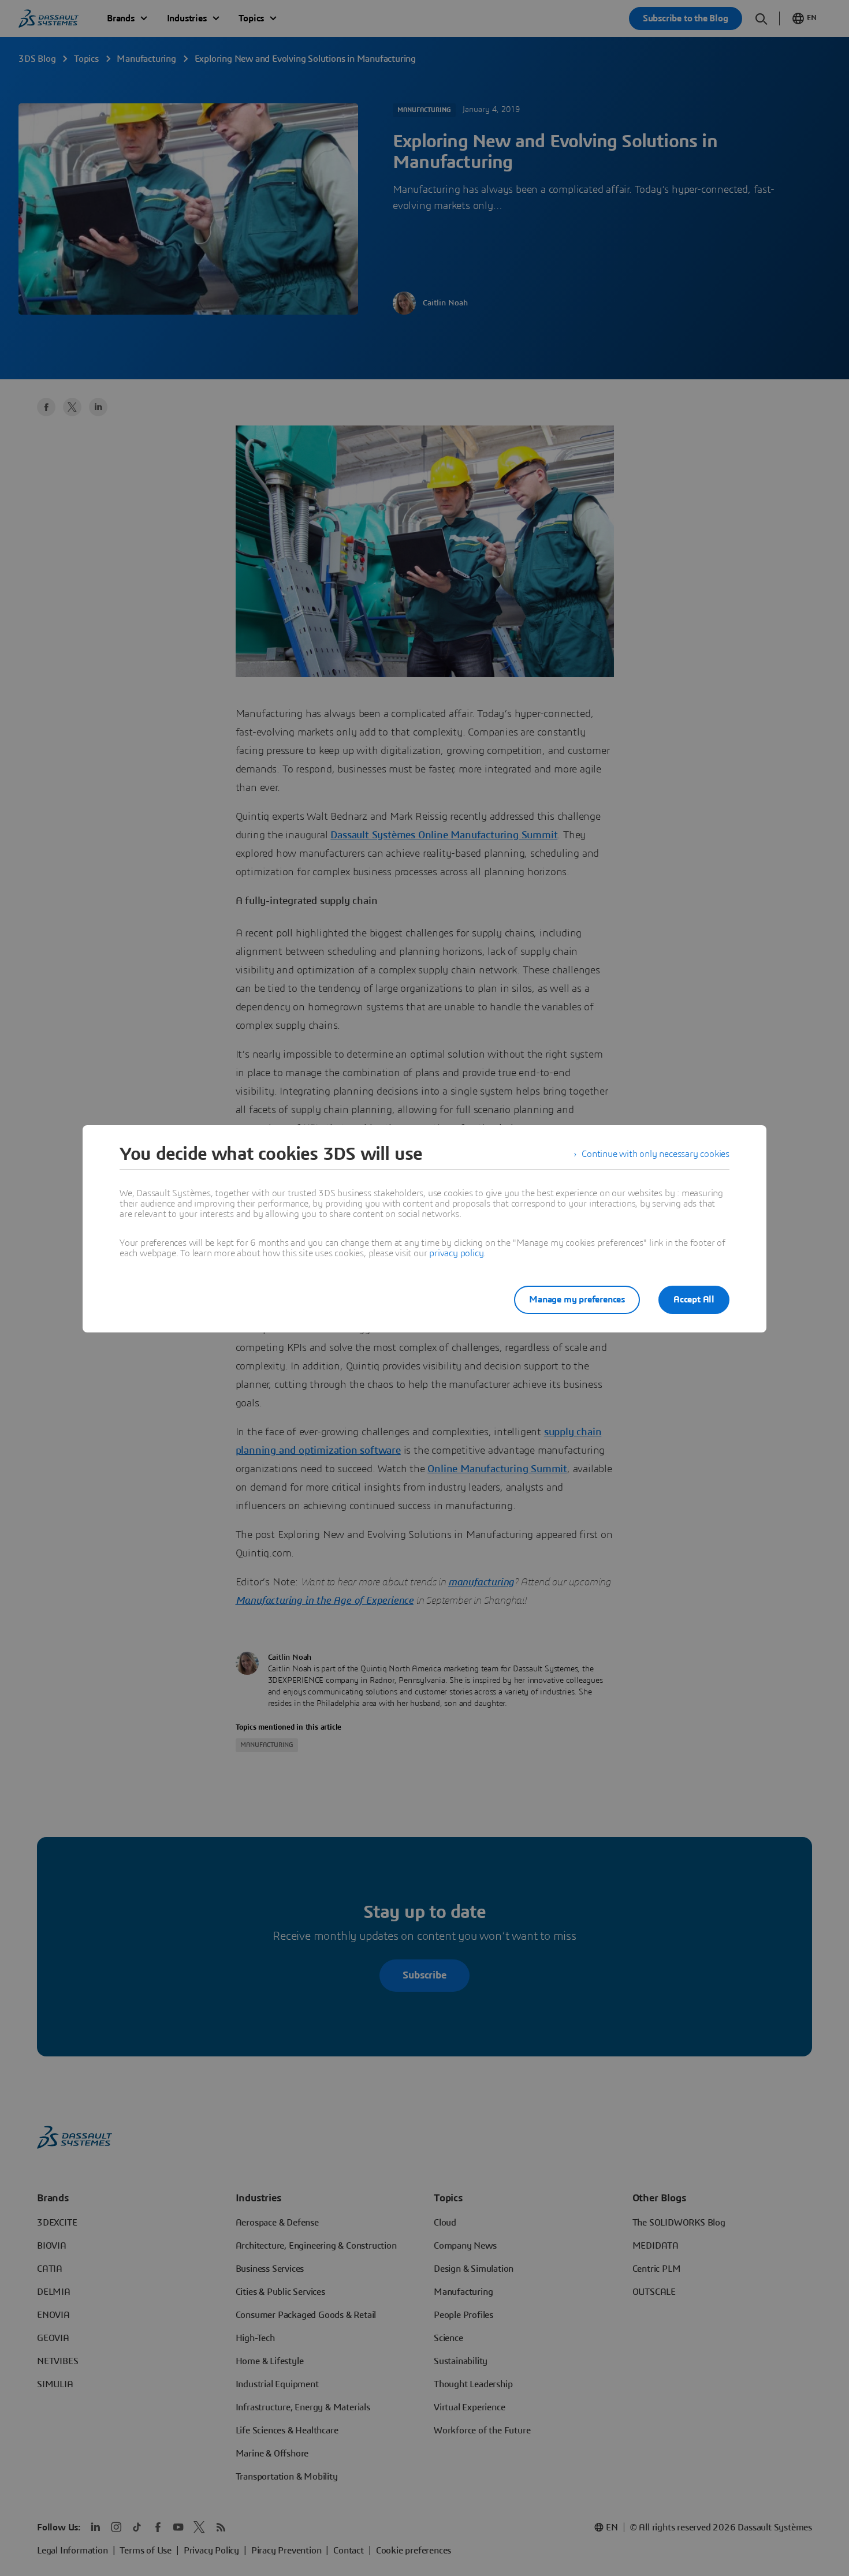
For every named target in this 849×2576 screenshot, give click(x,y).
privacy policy (456, 1253)
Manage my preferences (577, 1300)
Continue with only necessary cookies (656, 1154)
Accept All (694, 1300)
